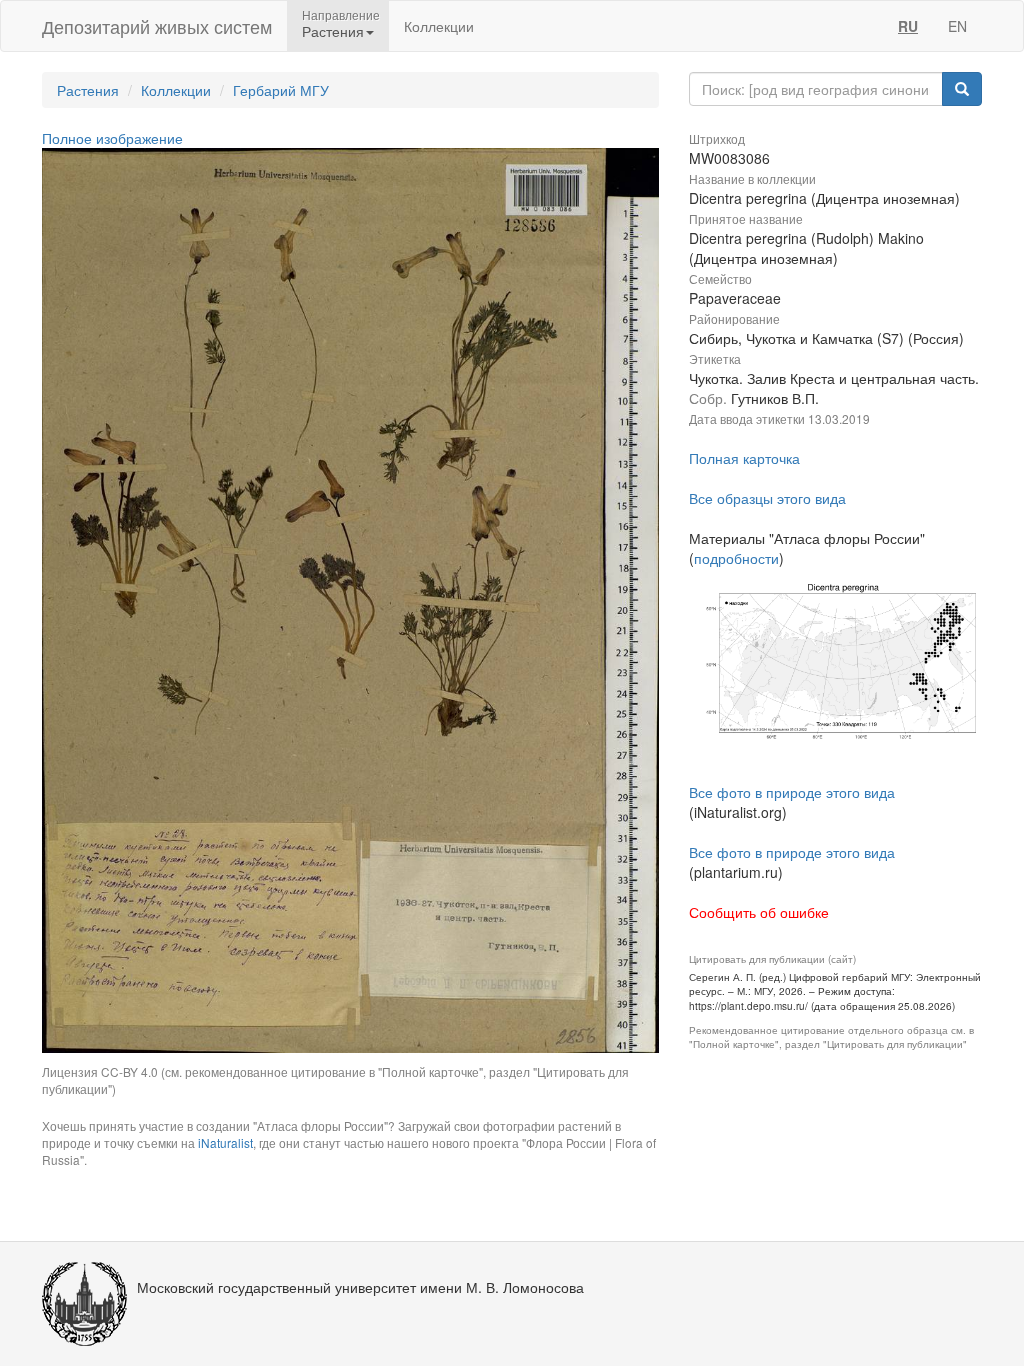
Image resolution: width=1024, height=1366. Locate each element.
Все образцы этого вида (767, 498)
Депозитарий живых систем (157, 26)
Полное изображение (112, 138)
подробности (736, 558)
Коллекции (439, 26)
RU (908, 26)
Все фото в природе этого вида (792, 792)
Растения (88, 90)
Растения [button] (333, 31)
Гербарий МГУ (281, 90)
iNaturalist (225, 1142)
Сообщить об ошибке (759, 912)
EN (957, 26)
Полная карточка (744, 458)
